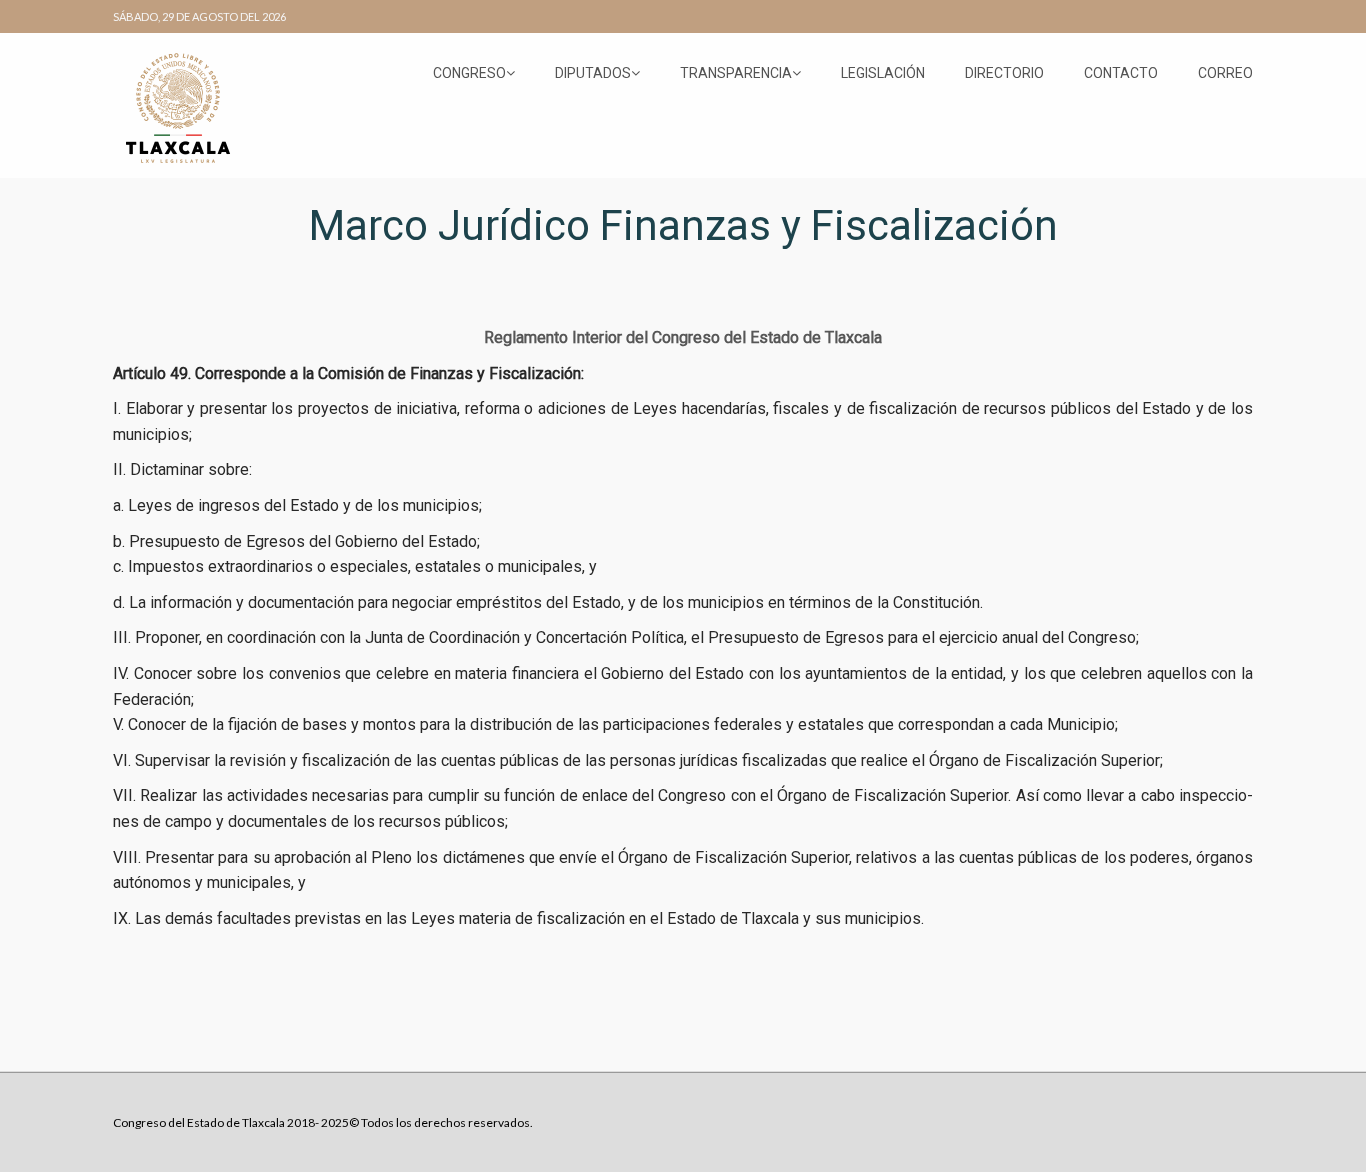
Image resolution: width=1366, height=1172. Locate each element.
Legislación (883, 73)
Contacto (1121, 73)
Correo (1225, 73)
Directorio (1004, 73)
